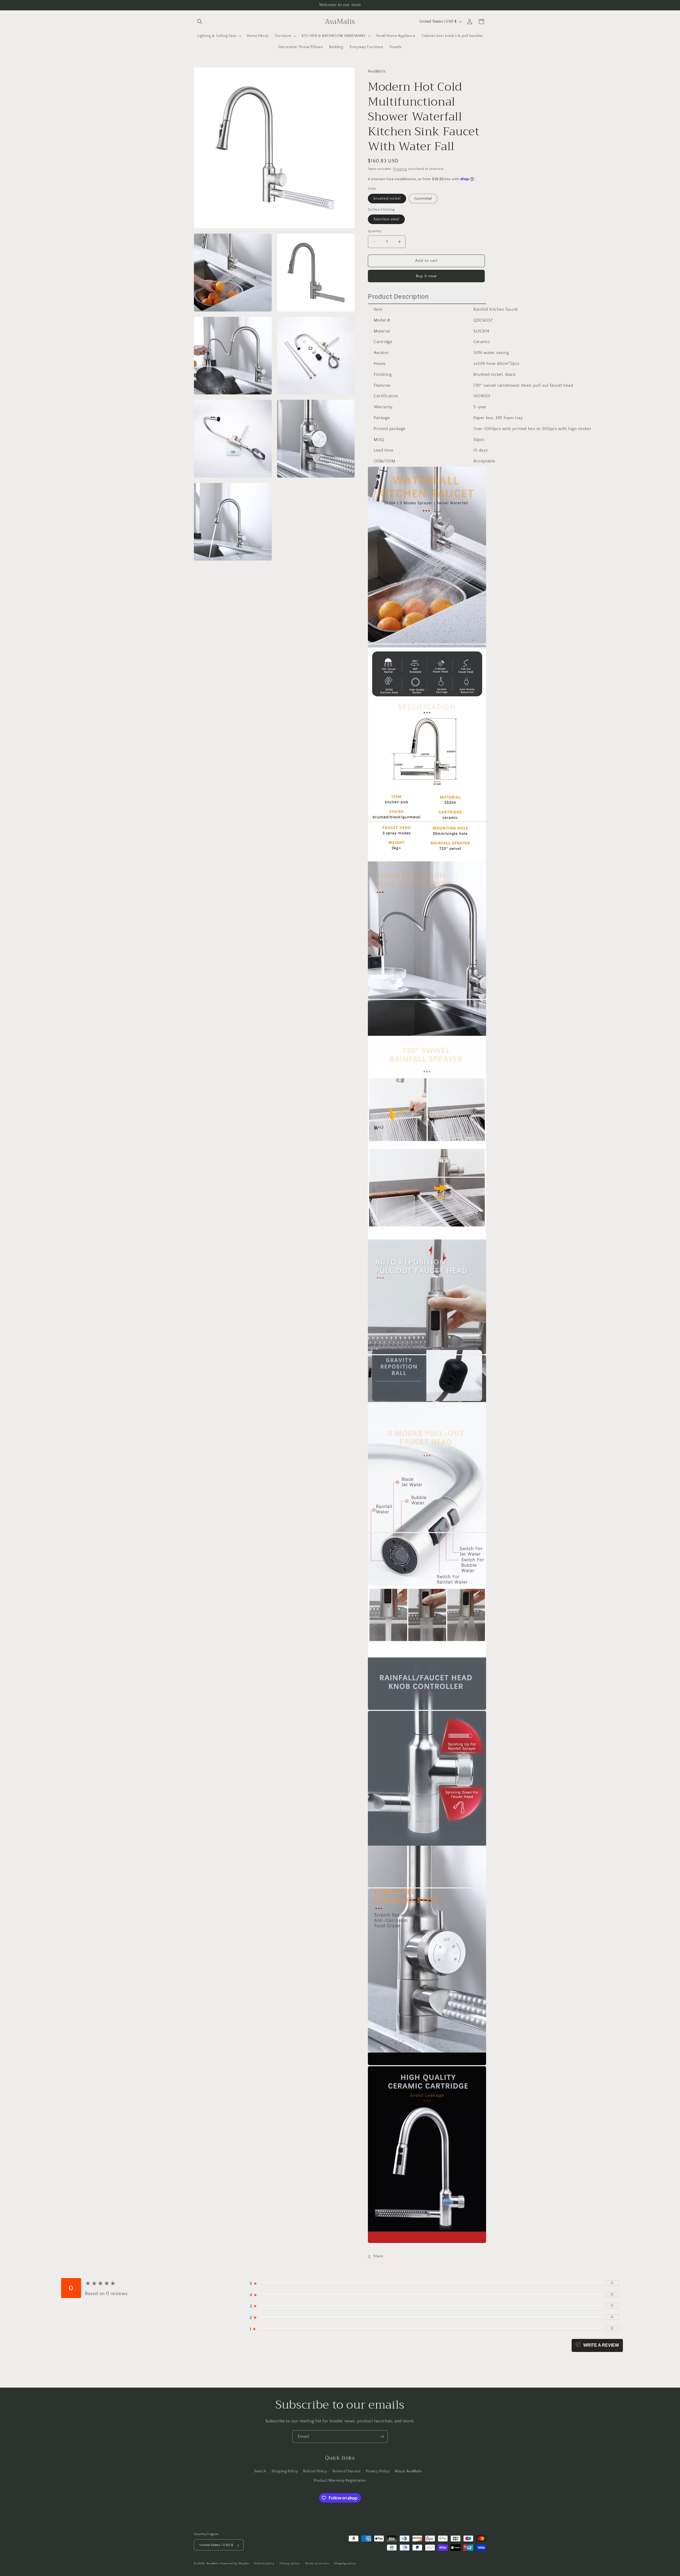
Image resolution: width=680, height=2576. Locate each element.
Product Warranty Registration (340, 2480)
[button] (200, 22)
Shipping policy (345, 2564)
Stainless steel (386, 219)
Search (260, 2471)
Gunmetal (423, 199)
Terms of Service (346, 2471)
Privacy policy (290, 2564)
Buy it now (426, 276)
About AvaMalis (408, 2471)
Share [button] (378, 2256)
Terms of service (317, 2564)
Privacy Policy (378, 2471)
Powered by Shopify (235, 2564)
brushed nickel (387, 199)
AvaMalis (213, 2564)
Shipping (400, 169)
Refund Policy (315, 2471)
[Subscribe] (382, 2437)
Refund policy (264, 2564)
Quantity (375, 231)
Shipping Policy (285, 2471)
